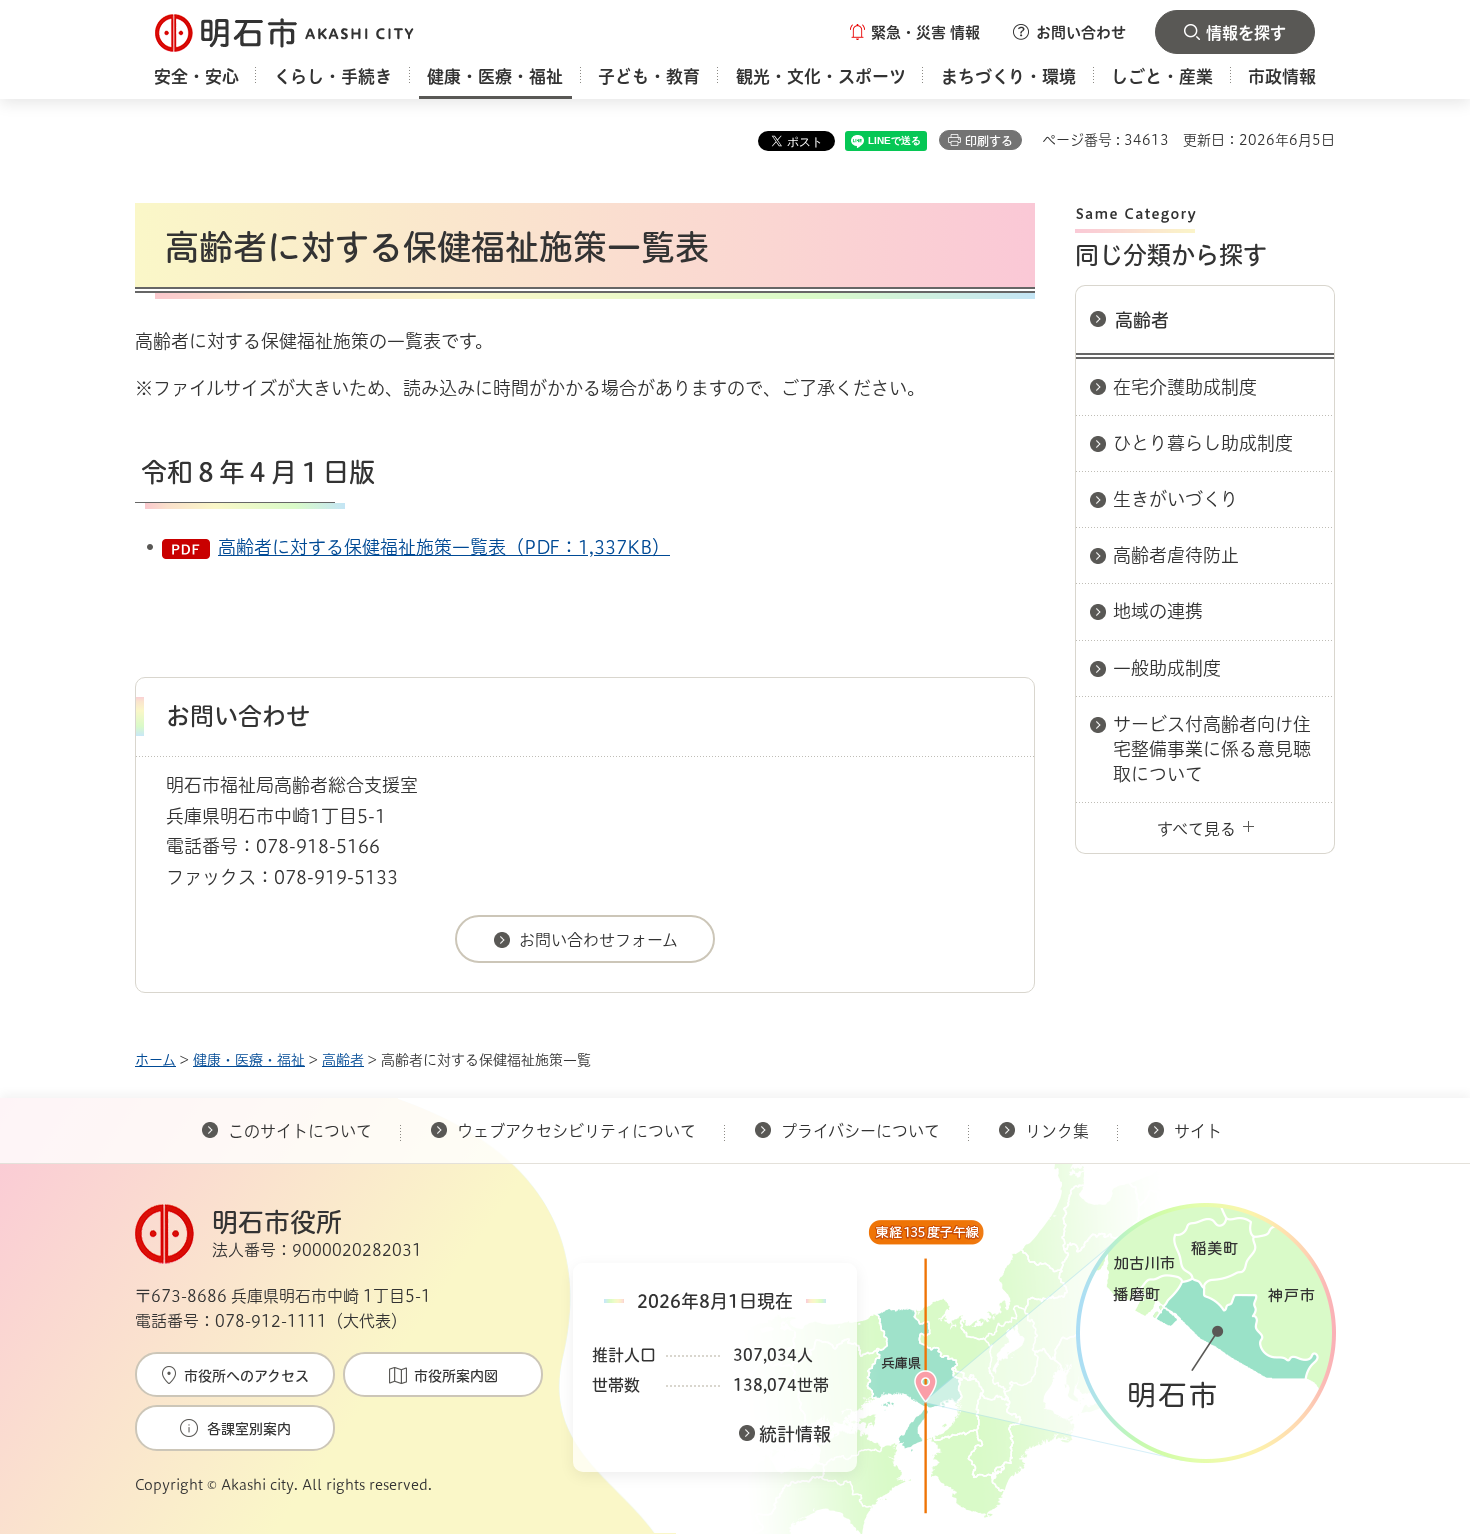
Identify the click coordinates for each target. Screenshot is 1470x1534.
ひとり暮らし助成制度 (1203, 443)
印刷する (989, 141)
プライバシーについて (860, 1131)
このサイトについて (300, 1131)
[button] (915, 32)
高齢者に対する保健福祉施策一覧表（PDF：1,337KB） (444, 547)
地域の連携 (1158, 611)
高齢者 (1142, 320)
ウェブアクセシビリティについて (576, 1131)
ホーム (155, 1060)
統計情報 (795, 1434)
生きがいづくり (1175, 499)
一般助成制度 (1167, 668)
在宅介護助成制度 (1185, 387)
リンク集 (1057, 1131)
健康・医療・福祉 (249, 1060)
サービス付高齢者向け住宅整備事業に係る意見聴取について (1212, 749)
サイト (1200, 1131)
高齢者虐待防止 (1176, 555)
